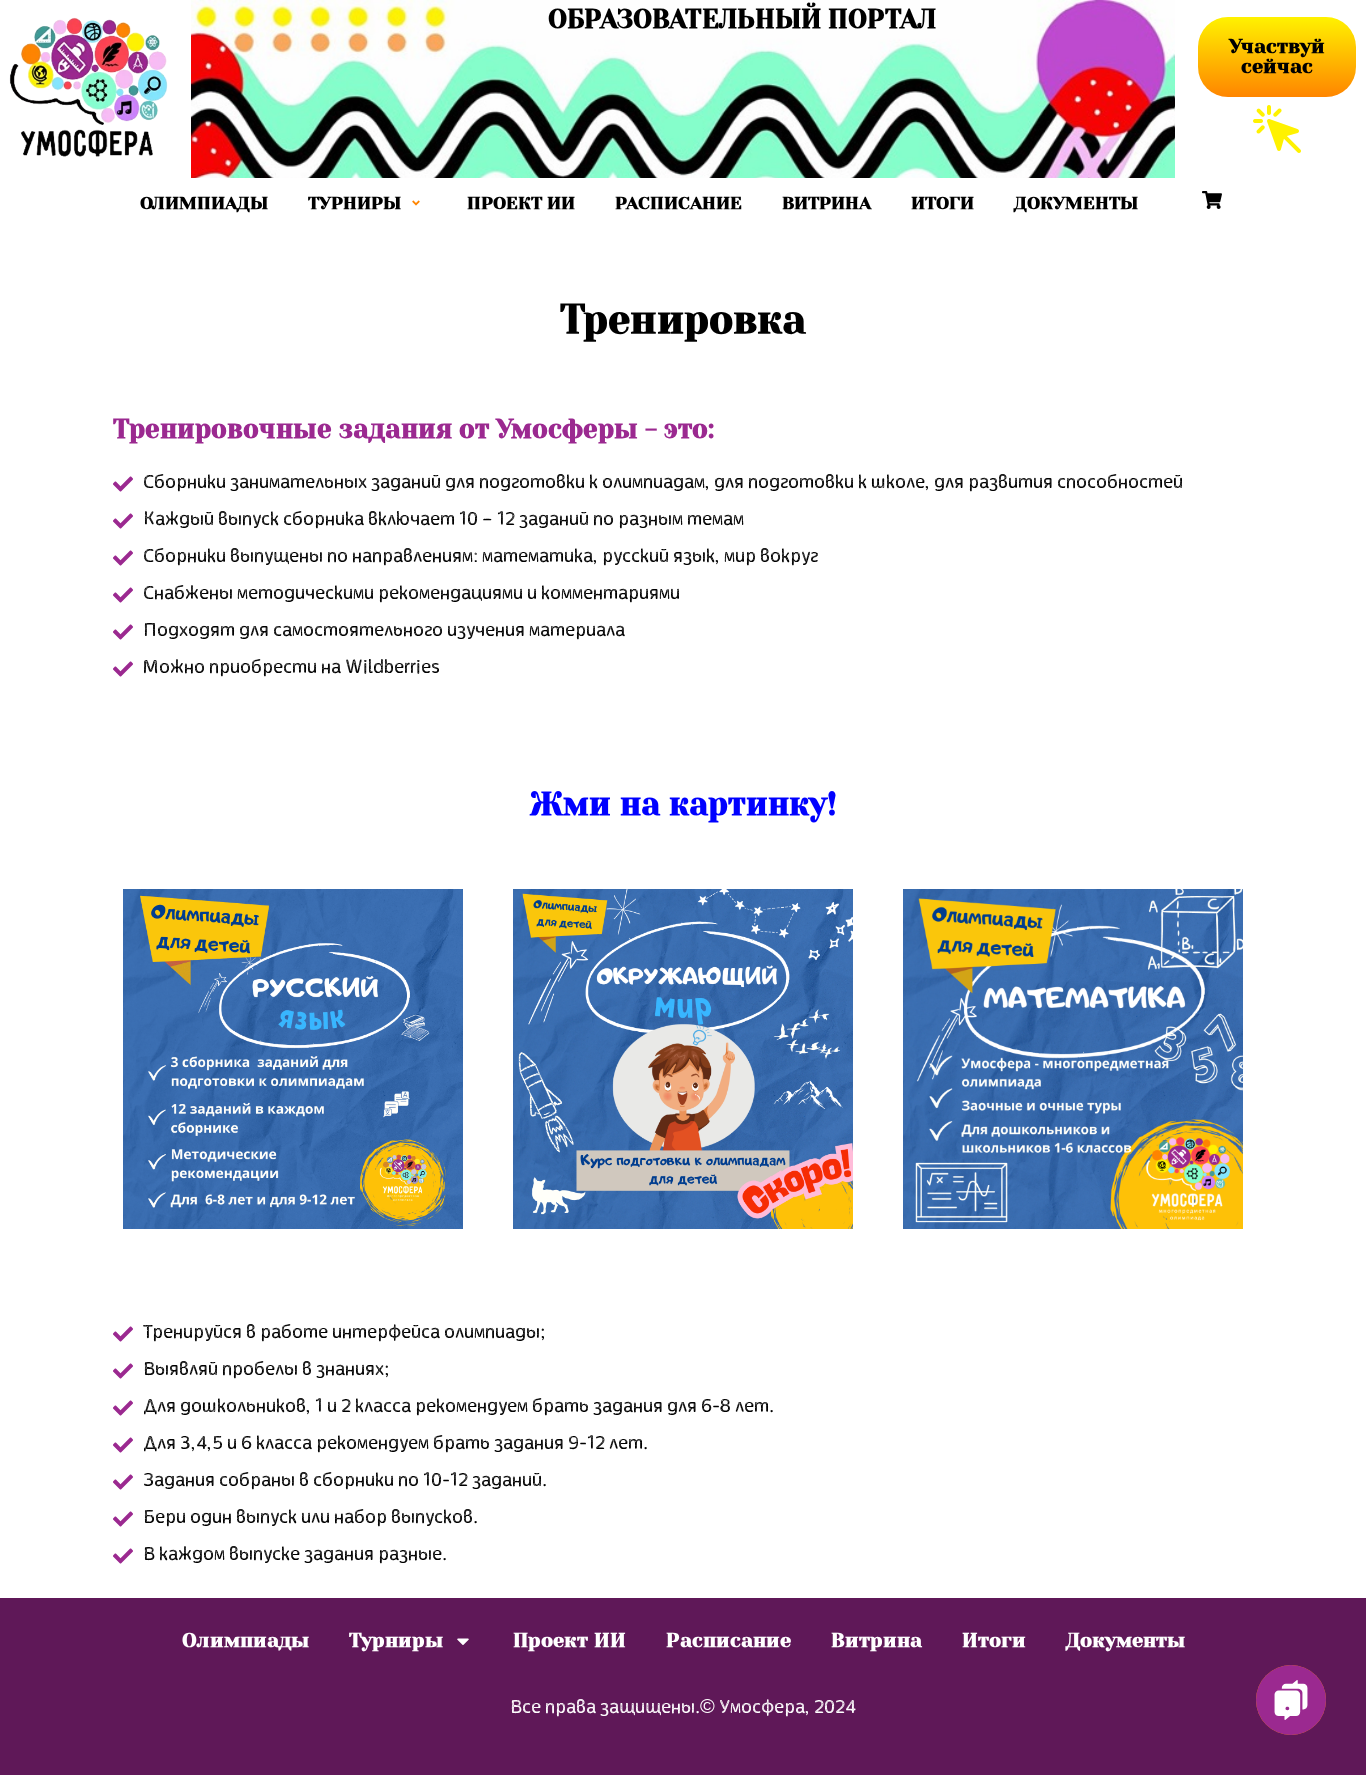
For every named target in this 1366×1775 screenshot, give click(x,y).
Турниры (354, 203)
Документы (1076, 203)
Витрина (826, 203)
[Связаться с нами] (1291, 1700)
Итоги (942, 203)
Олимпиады (204, 203)
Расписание (678, 203)
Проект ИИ (521, 203)
